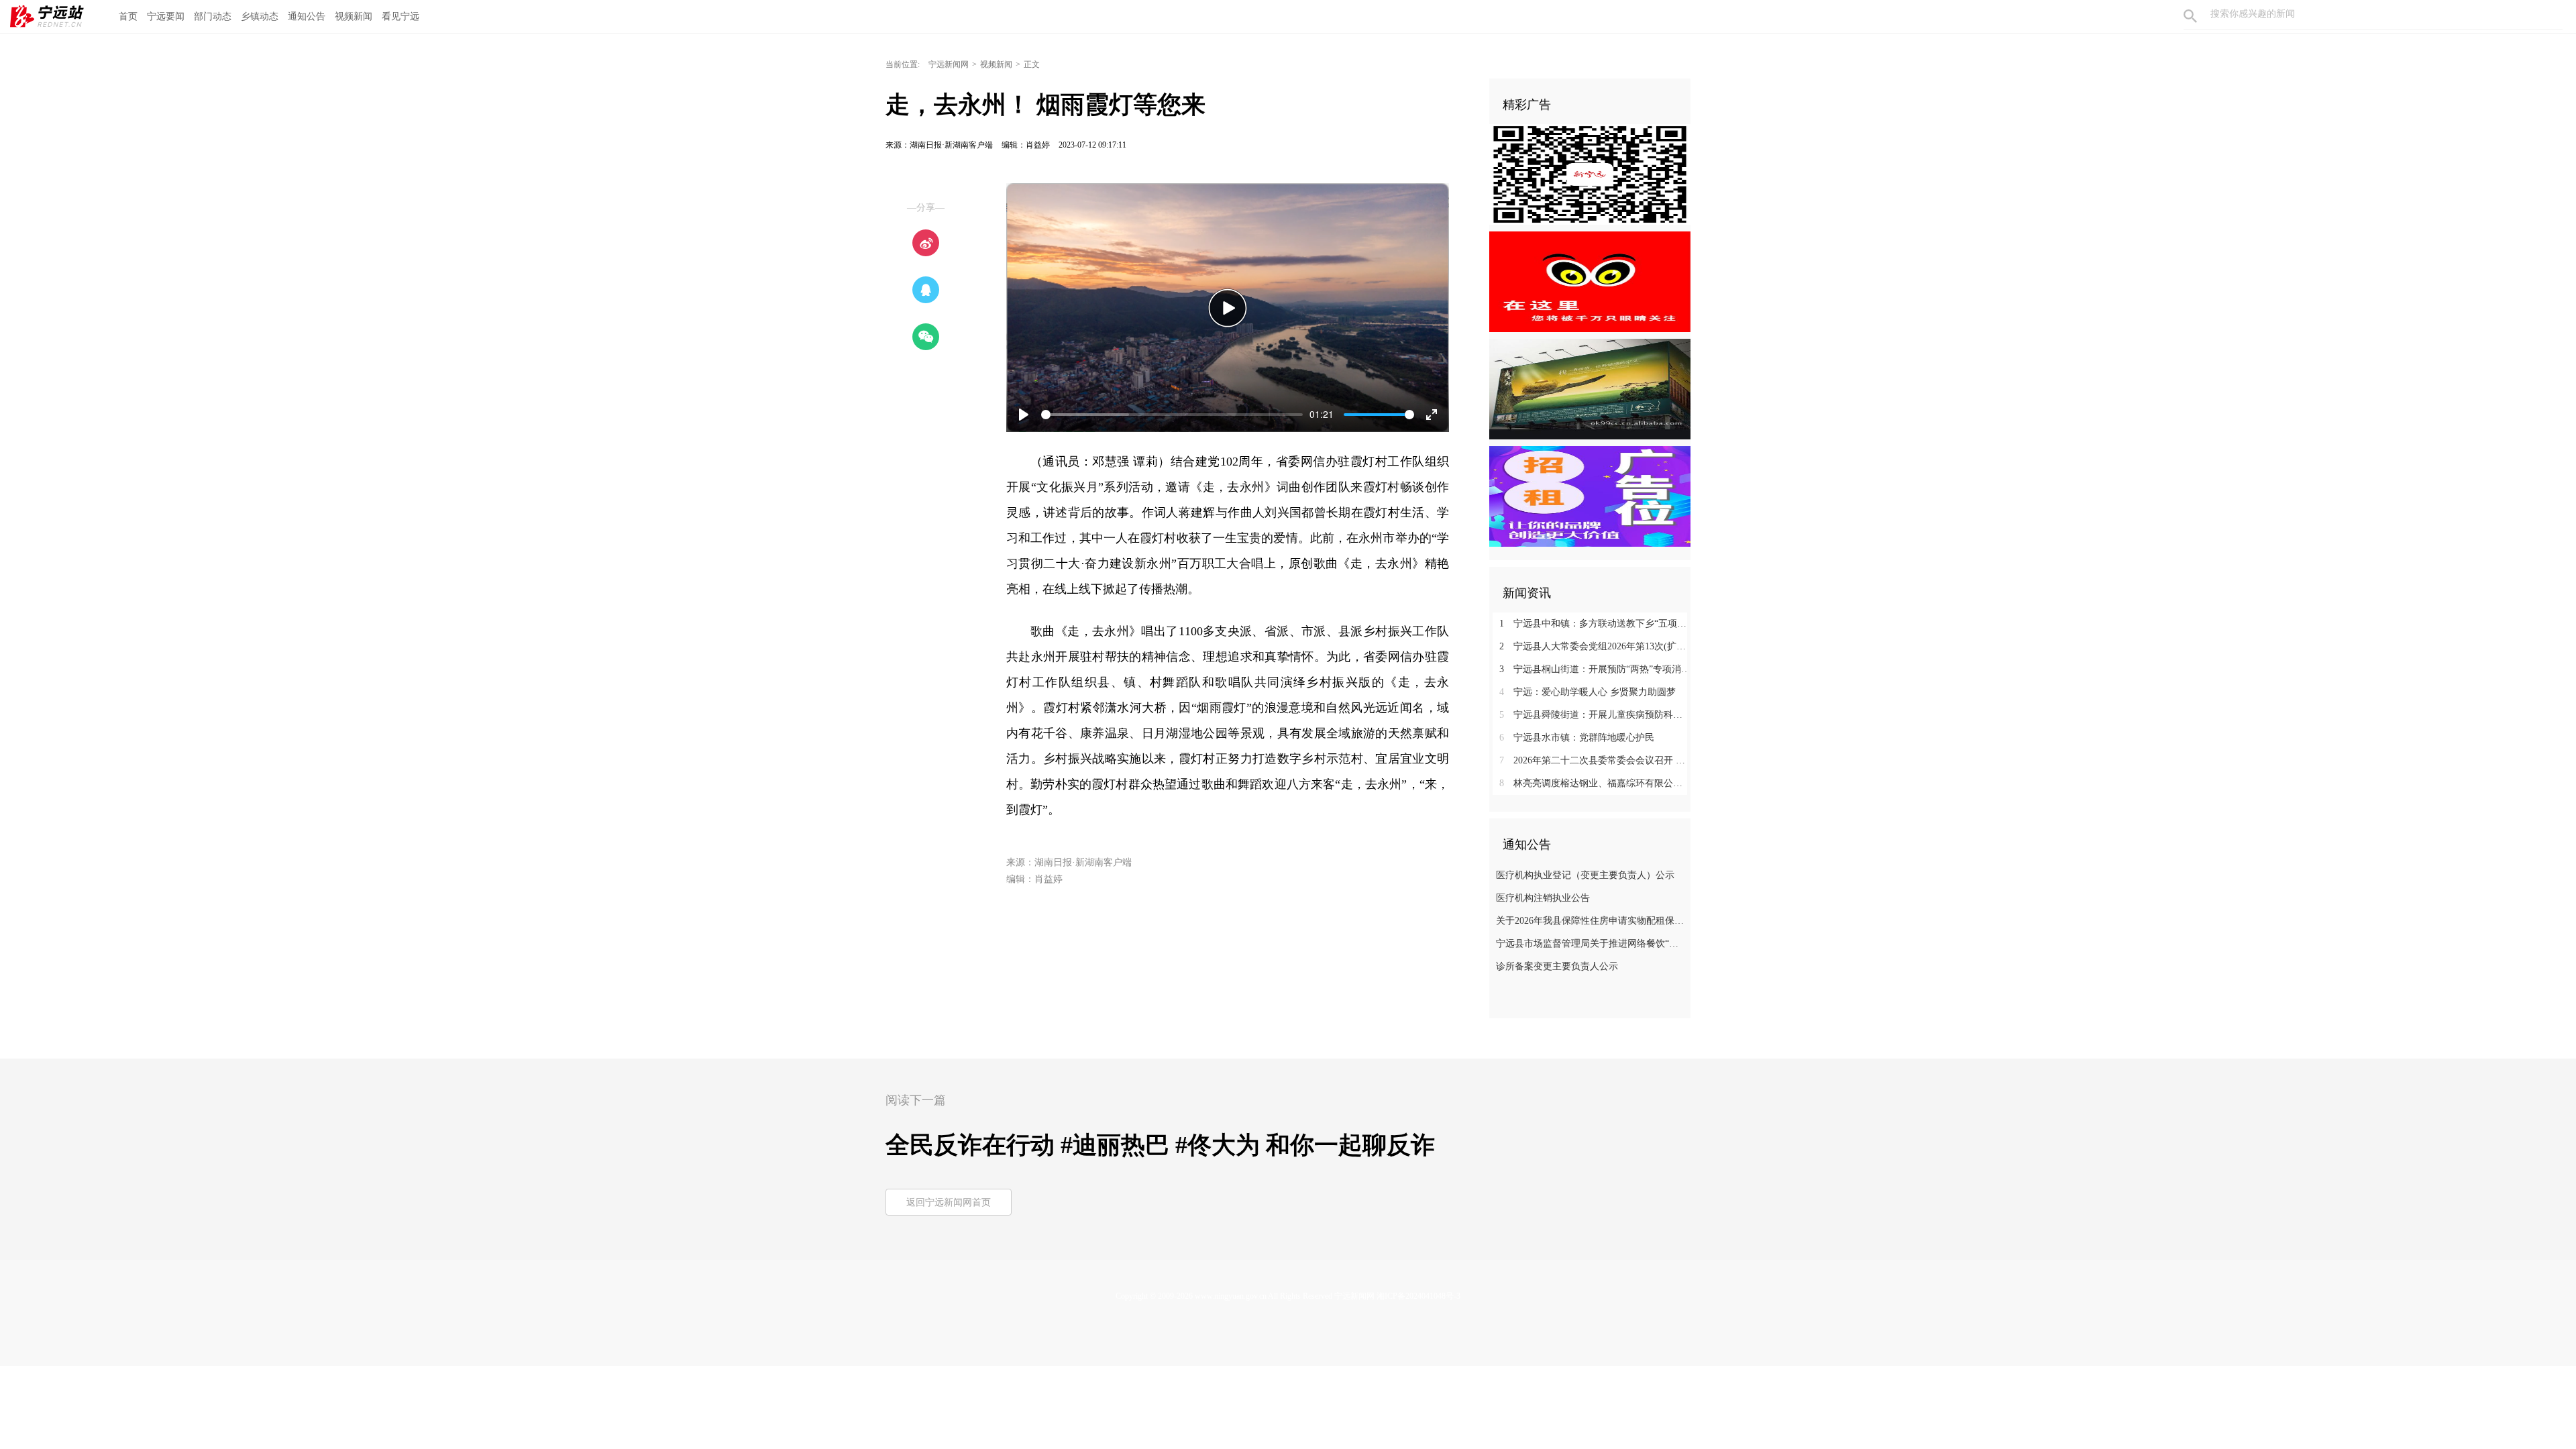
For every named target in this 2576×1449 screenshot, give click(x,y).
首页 (128, 16)
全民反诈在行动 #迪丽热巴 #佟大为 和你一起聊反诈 (1160, 1145)
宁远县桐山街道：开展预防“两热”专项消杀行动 (1595, 669)
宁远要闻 (166, 16)
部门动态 (213, 16)
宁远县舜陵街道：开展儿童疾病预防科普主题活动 (1595, 715)
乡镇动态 (260, 16)
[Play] (1228, 308)
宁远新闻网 (949, 64)
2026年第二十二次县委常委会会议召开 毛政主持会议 (1595, 760)
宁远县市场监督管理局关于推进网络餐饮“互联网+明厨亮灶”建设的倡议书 (1592, 944)
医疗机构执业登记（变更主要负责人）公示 (1585, 875)
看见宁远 (400, 16)
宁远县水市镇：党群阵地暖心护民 (1577, 738)
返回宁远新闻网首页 (949, 1202)
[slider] (1172, 415)
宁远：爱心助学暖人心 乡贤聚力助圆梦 (1588, 692)
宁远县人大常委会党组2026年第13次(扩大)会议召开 (1595, 646)
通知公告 (307, 16)
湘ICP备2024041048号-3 (1418, 1296)
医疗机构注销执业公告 (1543, 898)
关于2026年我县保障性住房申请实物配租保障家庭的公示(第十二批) (1592, 921)
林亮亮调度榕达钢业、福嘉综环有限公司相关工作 (1595, 783)
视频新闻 (354, 16)
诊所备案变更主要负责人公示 (1557, 966)
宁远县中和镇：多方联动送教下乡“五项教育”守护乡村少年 (1595, 624)
